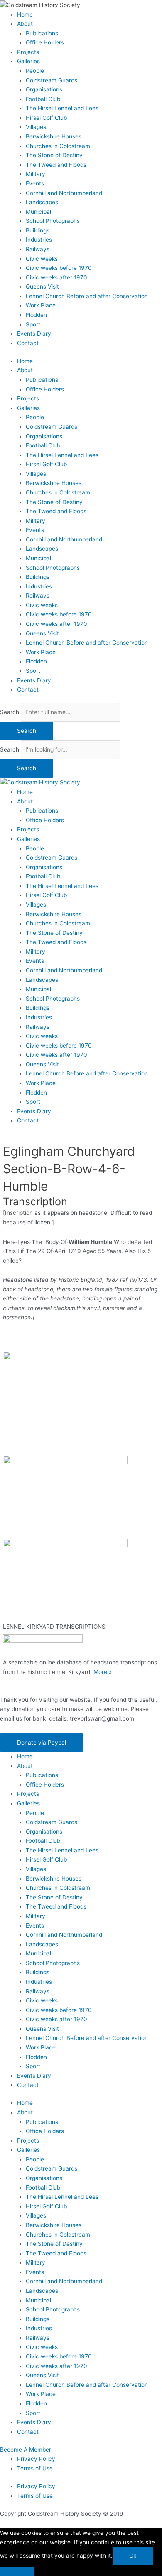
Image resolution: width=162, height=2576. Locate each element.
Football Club (43, 99)
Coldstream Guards (52, 80)
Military (36, 174)
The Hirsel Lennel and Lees (62, 108)
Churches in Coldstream (58, 146)
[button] (42, 1743)
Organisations (44, 89)
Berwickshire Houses (54, 136)
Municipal (38, 212)
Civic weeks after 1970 (56, 277)
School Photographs (53, 221)
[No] (17, 2571)
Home (25, 15)
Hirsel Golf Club (46, 118)
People (35, 71)
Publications (42, 33)
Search (10, 712)
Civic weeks (42, 259)
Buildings (38, 230)
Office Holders (45, 42)
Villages (36, 127)
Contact (28, 343)
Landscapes (42, 202)
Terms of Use (35, 2468)
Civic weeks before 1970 (59, 268)
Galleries (28, 61)
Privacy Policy (36, 2459)
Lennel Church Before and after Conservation (87, 296)
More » (103, 1672)
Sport (33, 324)
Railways (38, 249)
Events (35, 183)
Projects (28, 52)
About (25, 24)
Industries (39, 240)
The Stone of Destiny (54, 155)
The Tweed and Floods (56, 165)
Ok (133, 2556)
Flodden (36, 315)
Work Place (41, 305)
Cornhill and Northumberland (64, 193)
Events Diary (34, 334)
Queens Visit (42, 287)
